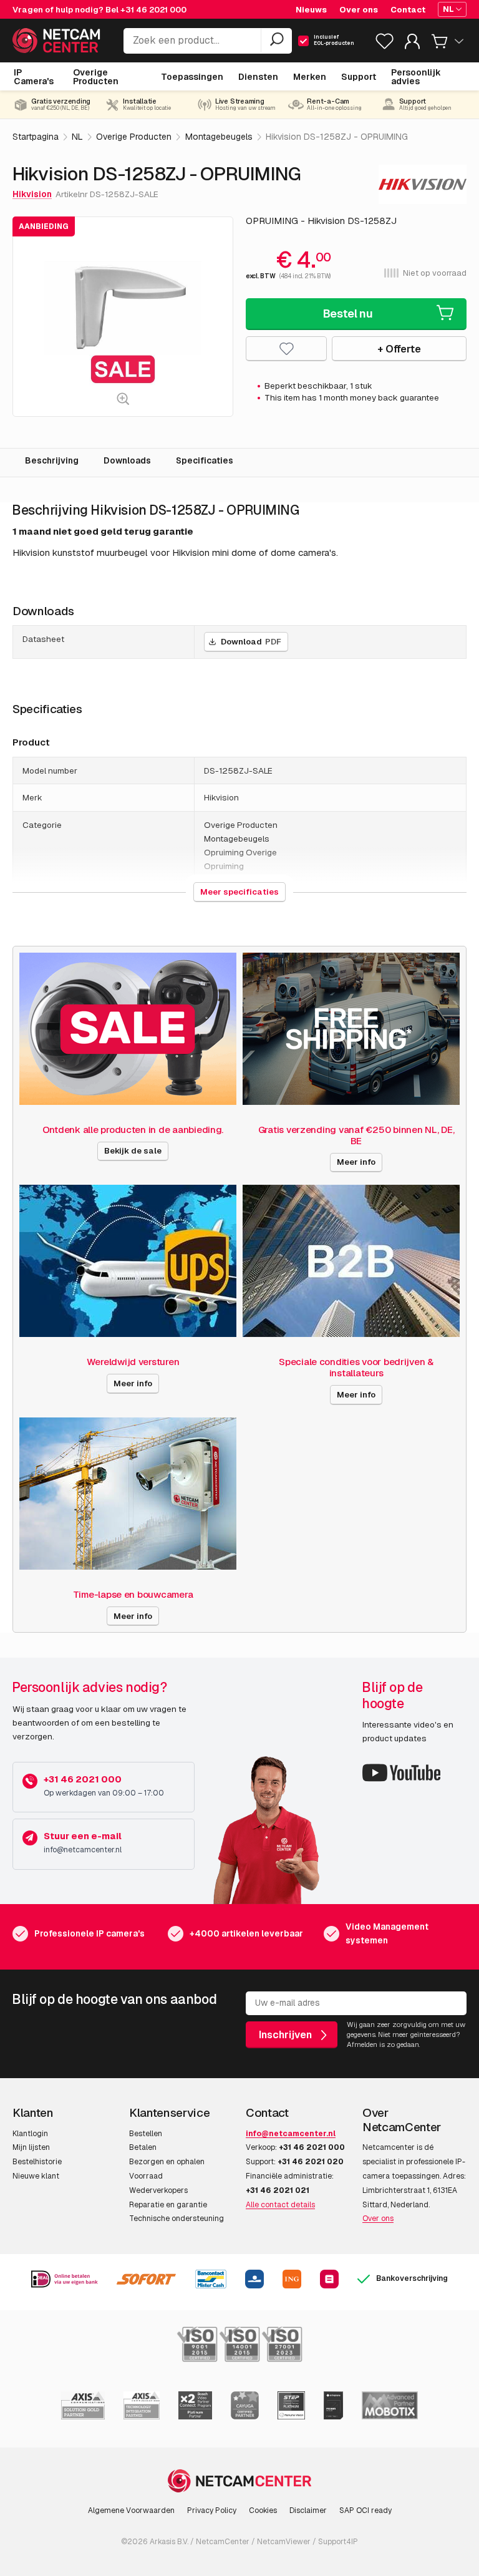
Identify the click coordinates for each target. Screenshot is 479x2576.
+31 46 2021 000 (153, 10)
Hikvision (32, 194)
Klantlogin (30, 2134)
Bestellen (146, 2134)
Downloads (127, 460)
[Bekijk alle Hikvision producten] (423, 184)
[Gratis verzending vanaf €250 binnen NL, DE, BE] (351, 1029)
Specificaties (205, 460)
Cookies (263, 2510)
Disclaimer (308, 2510)
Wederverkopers (158, 2190)
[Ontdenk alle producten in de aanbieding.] (128, 1029)
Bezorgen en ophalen (167, 2162)
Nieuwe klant (36, 2176)
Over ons (378, 2219)
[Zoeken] (276, 41)
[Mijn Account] (412, 44)
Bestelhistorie (37, 2162)
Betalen (143, 2147)
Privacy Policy (212, 2510)
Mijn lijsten (31, 2147)
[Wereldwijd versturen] (128, 1261)
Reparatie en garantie (168, 2205)
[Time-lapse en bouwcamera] (128, 1494)
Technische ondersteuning (177, 2219)
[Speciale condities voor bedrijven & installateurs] (351, 1261)
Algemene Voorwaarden (131, 2510)
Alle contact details (280, 2205)
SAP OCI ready (365, 2510)
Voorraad (146, 2176)
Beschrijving (52, 460)
